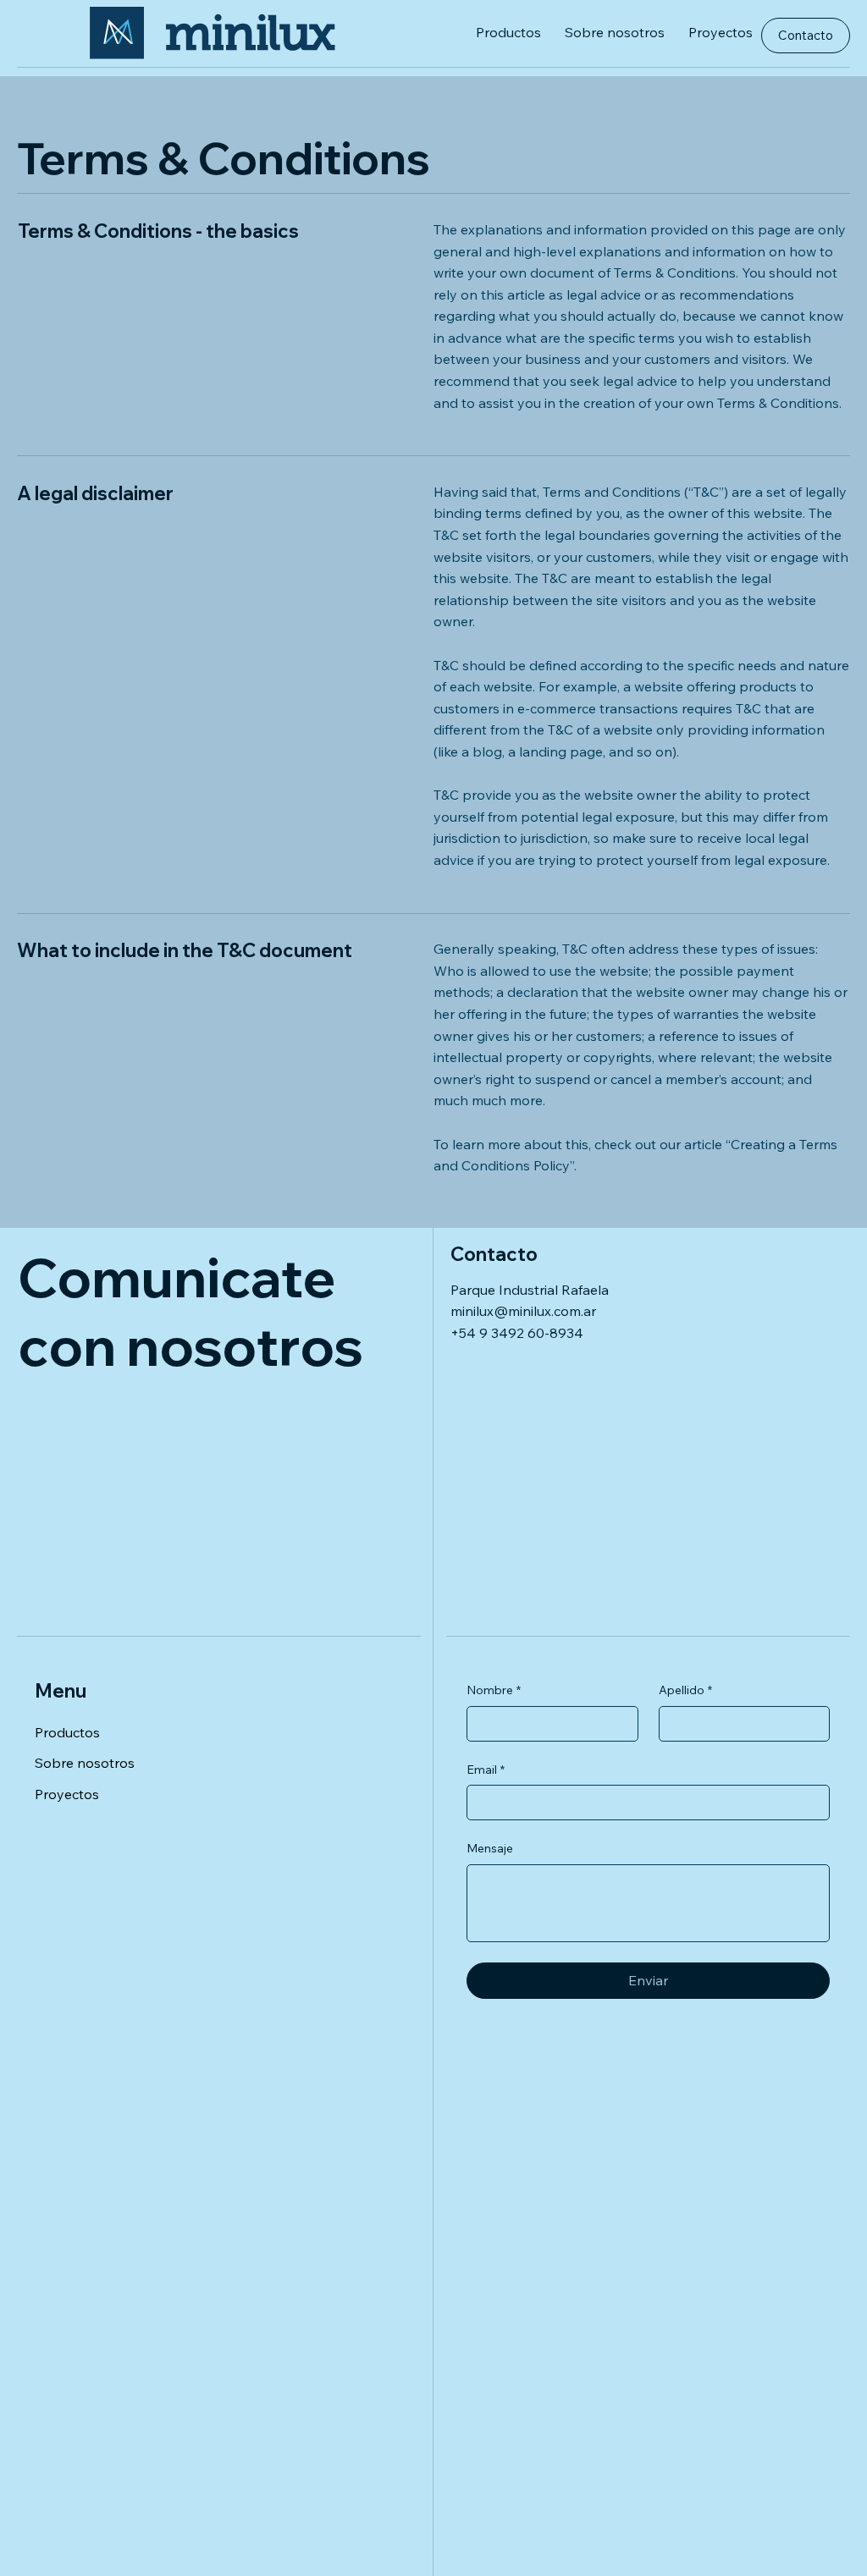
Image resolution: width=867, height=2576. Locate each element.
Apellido (685, 1690)
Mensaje (490, 1848)
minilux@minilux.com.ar (523, 1311)
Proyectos (67, 1794)
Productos (67, 1732)
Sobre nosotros (85, 1763)
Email (486, 1770)
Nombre (494, 1690)
